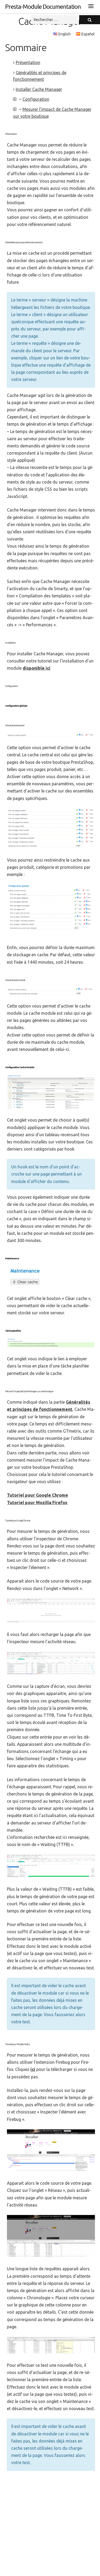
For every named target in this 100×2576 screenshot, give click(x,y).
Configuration (36, 99)
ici (33, 2069)
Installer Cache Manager (39, 89)
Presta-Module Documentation (43, 7)
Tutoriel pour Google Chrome (37, 1495)
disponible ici (37, 668)
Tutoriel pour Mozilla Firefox (37, 1503)
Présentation (28, 62)
